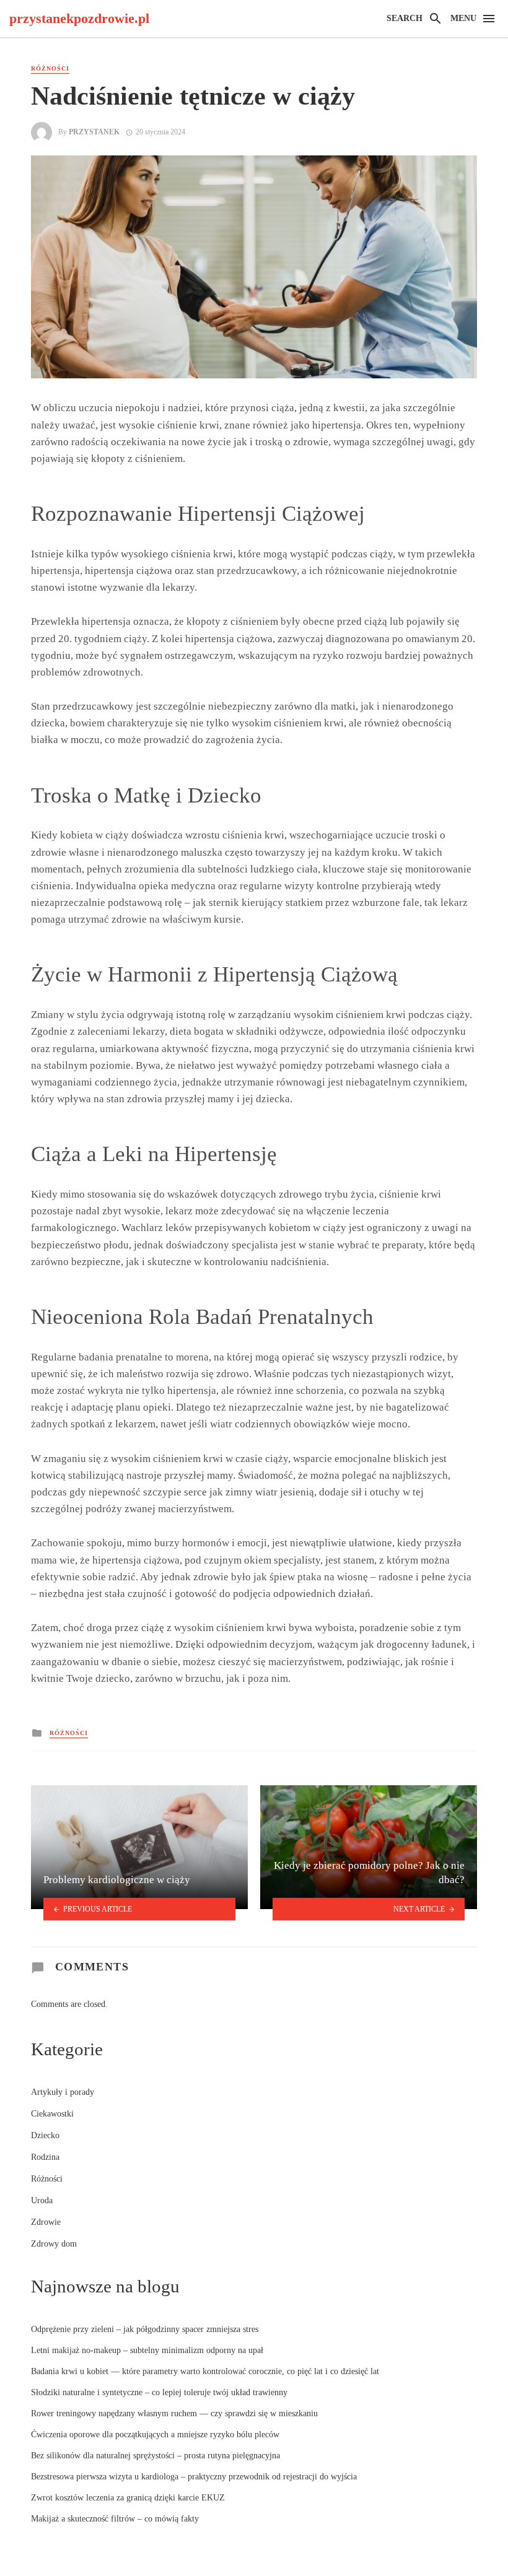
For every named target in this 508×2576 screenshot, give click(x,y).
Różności (50, 68)
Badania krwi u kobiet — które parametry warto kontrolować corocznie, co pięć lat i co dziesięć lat (205, 2371)
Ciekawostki (52, 2114)
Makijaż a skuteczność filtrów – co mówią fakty (115, 2519)
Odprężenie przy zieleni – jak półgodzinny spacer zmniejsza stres (145, 2329)
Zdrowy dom (54, 2244)
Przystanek (94, 132)
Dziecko (45, 2135)
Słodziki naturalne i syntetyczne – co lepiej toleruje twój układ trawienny (159, 2392)
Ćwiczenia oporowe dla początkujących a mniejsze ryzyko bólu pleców (155, 2435)
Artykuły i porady (63, 2092)
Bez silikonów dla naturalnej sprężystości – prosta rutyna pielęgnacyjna (155, 2456)
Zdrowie (46, 2222)
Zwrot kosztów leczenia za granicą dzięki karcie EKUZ (128, 2498)
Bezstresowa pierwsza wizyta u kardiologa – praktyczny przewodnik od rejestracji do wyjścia (194, 2477)
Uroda (42, 2200)
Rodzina (45, 2157)
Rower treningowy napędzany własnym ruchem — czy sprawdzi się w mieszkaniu (174, 2413)
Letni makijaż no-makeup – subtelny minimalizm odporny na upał (147, 2350)
